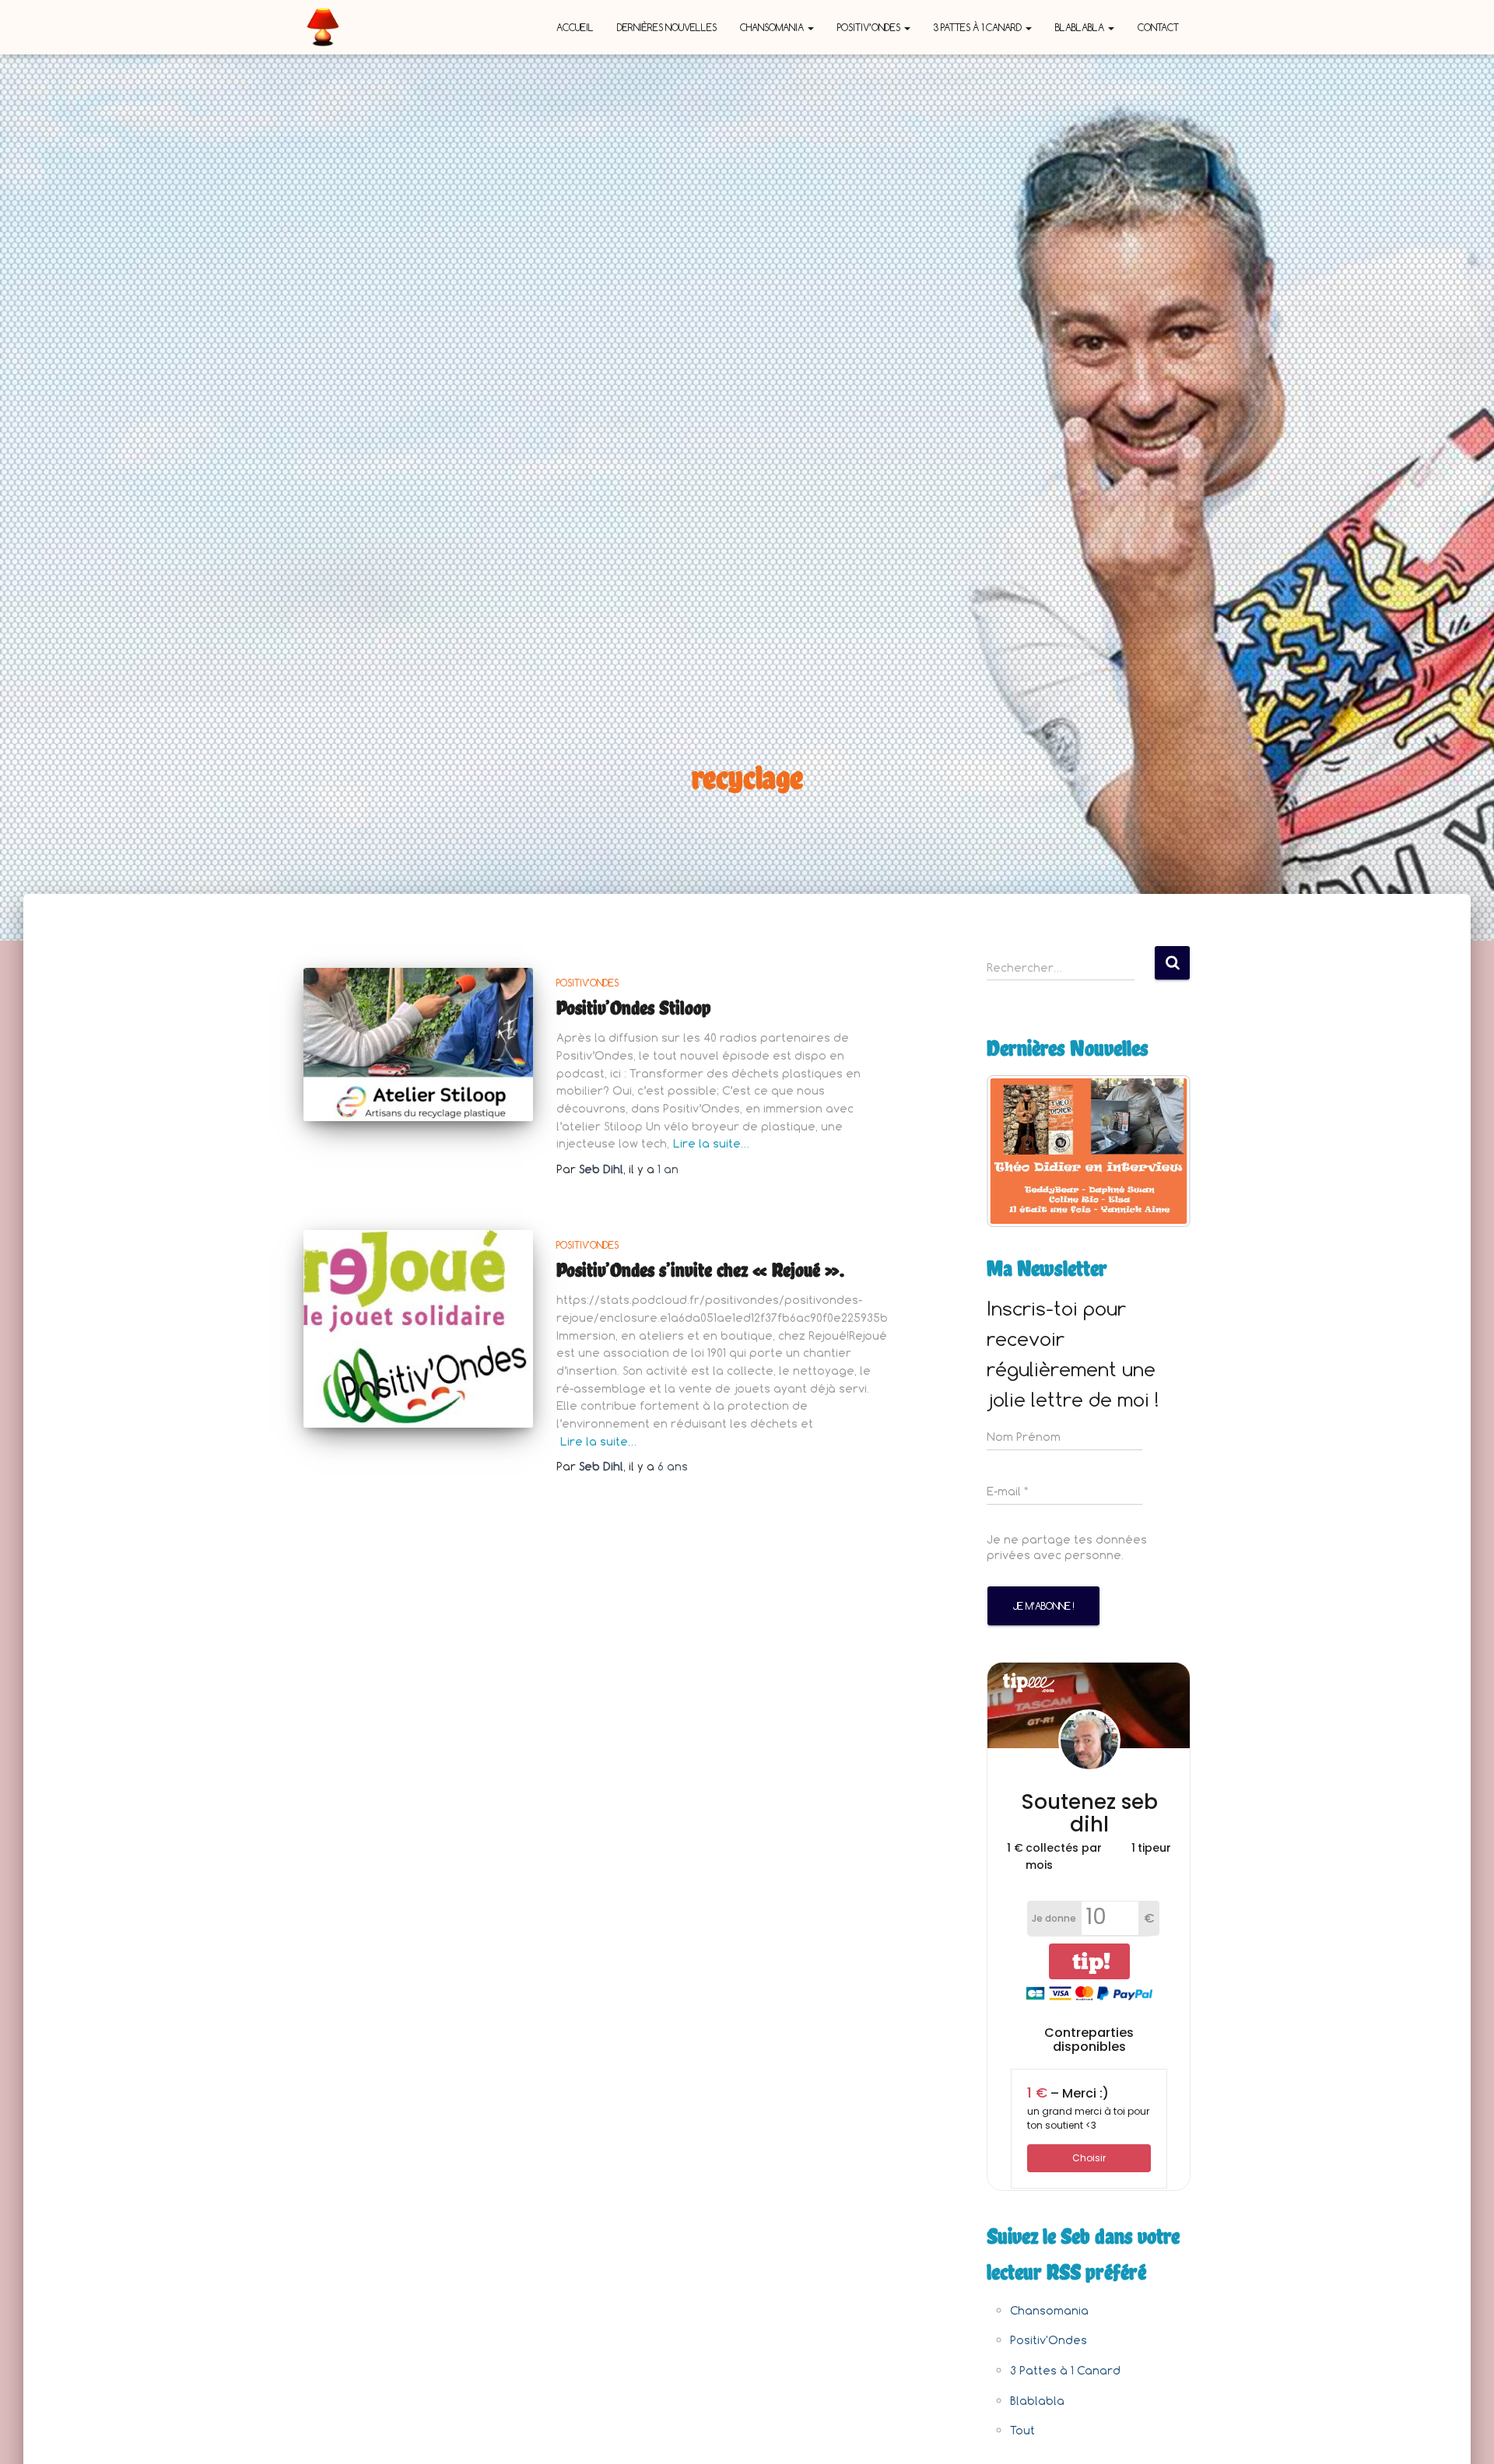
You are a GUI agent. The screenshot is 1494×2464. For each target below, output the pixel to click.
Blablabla (1081, 27)
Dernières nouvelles (667, 27)
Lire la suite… (711, 1143)
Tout (1022, 2430)
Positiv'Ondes (587, 983)
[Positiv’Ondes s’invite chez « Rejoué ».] (418, 1329)
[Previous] (1019, 1151)
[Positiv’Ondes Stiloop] (418, 1044)
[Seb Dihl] (323, 27)
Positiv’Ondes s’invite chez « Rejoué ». (700, 1270)
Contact (1158, 27)
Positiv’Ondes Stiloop (634, 1008)
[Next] (1158, 1151)
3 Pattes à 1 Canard (979, 27)
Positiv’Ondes (870, 27)
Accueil (575, 27)
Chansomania (773, 27)
